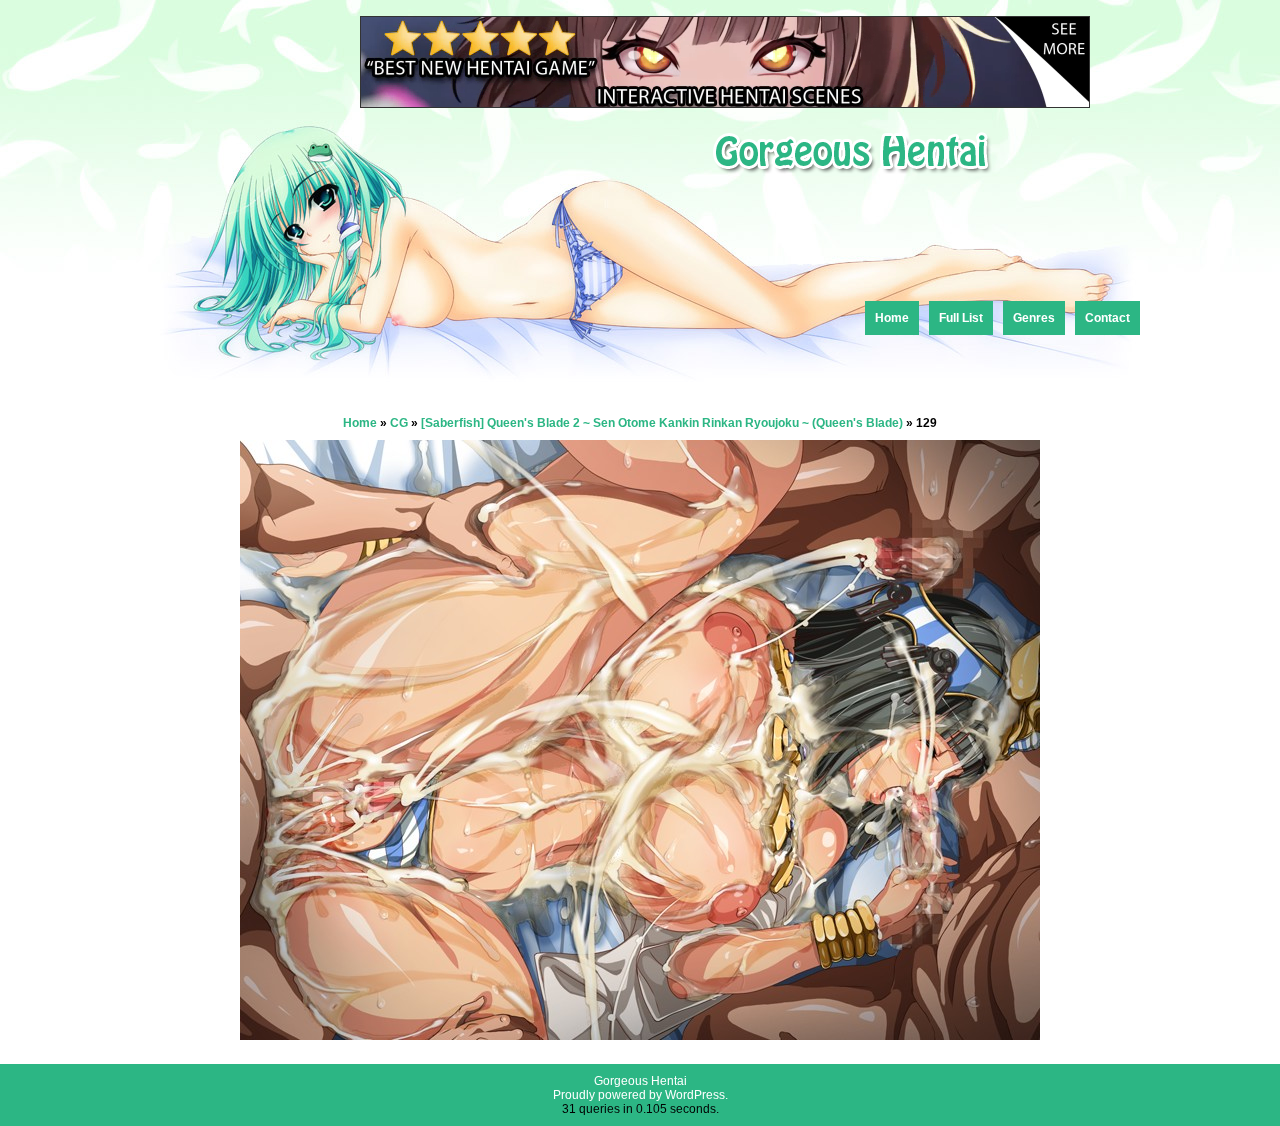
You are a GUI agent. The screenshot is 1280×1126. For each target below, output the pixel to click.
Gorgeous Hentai (640, 1081)
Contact (1107, 318)
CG (399, 423)
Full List (961, 318)
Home (892, 318)
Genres (1034, 318)
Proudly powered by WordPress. (640, 1095)
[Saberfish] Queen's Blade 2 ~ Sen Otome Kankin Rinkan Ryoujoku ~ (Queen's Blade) (662, 423)
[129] (640, 1034)
